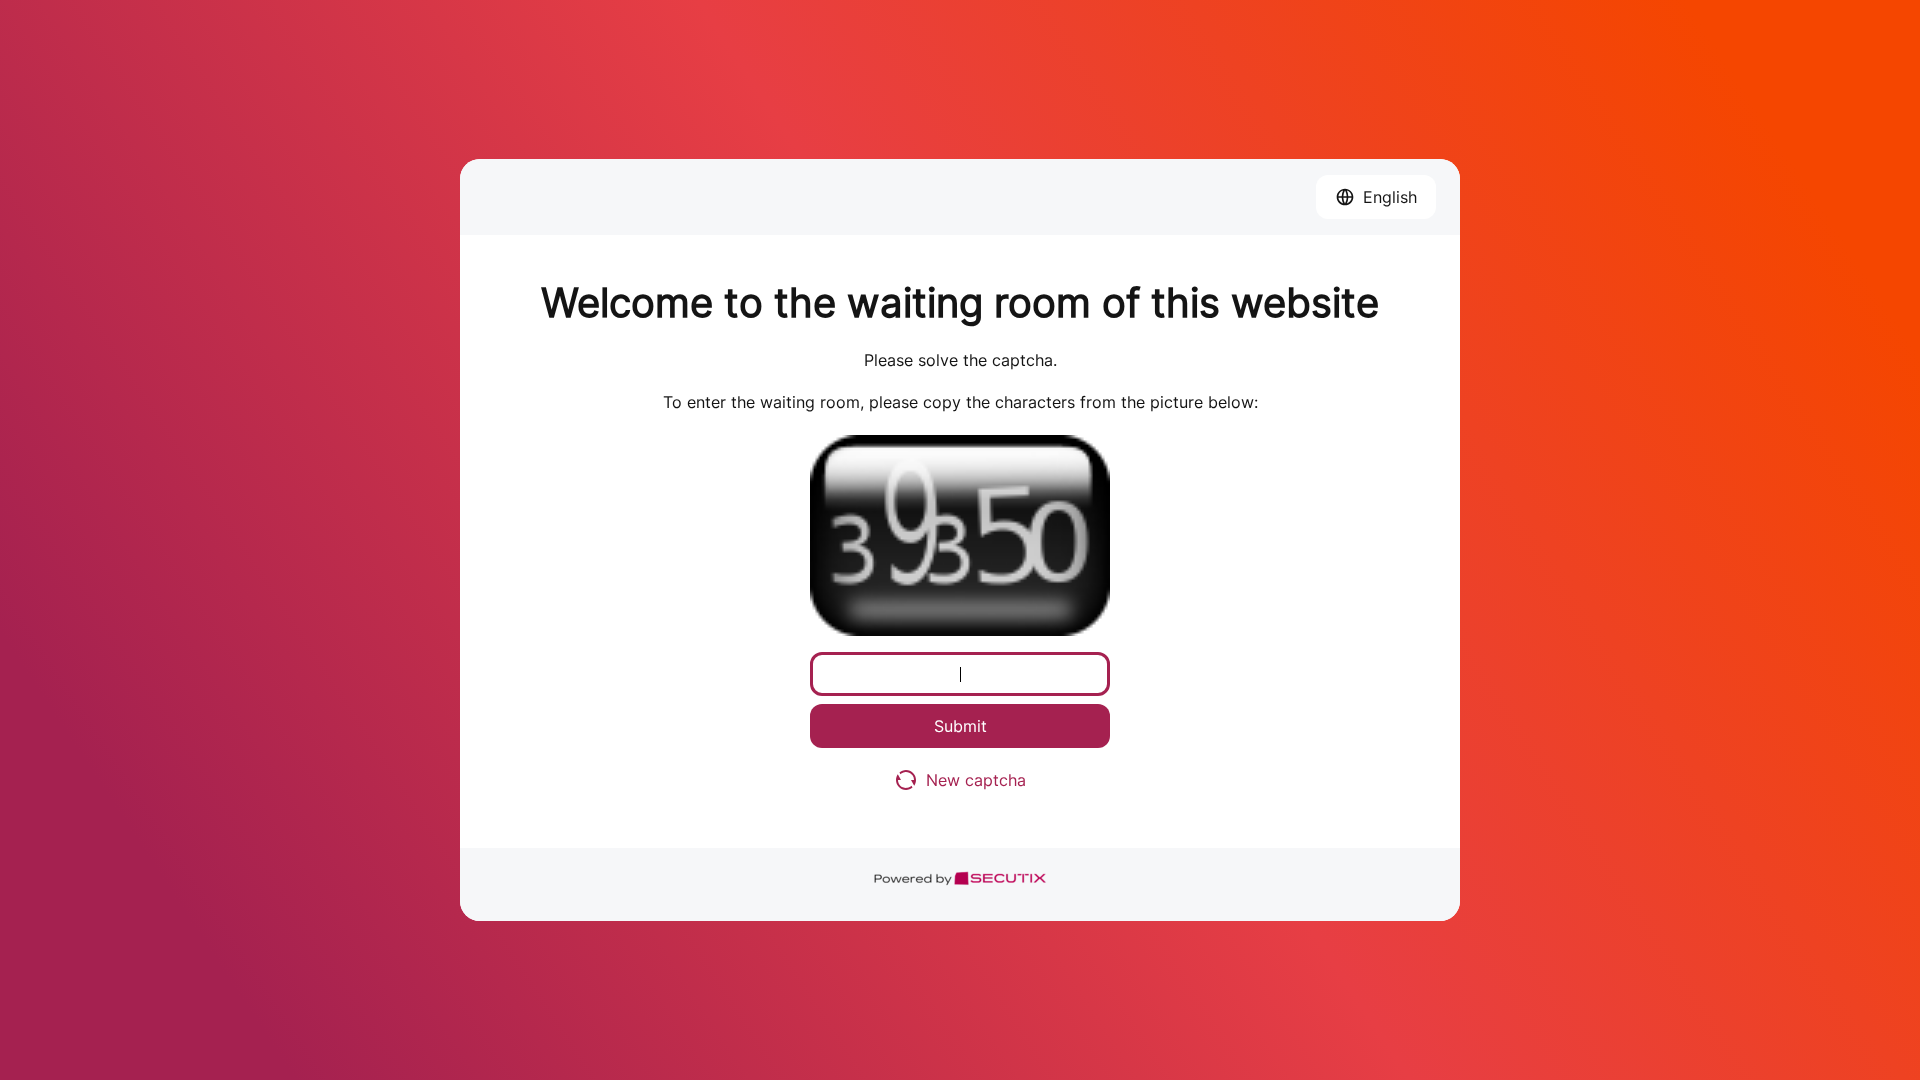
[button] (1376, 197)
